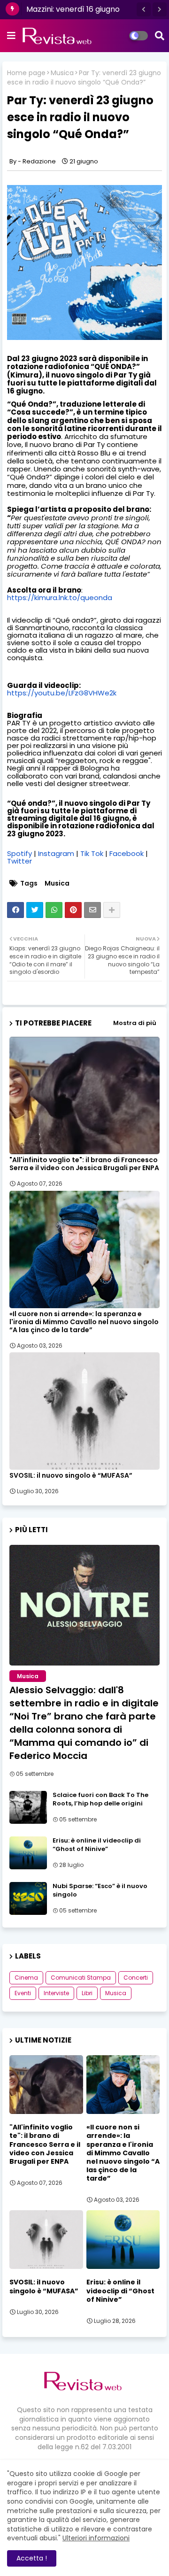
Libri (87, 1993)
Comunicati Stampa (81, 1978)
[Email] (92, 910)
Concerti (136, 1978)
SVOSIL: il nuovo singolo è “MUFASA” (71, 1476)
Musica (62, 73)
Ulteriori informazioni (96, 2538)
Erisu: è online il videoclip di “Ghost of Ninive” (97, 1845)
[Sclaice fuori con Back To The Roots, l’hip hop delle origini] (28, 1807)
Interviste (56, 1993)
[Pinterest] (73, 910)
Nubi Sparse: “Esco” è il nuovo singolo (100, 1890)
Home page (26, 73)
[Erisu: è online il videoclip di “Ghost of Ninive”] (28, 1853)
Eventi (23, 1993)
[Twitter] (35, 910)
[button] (144, 9)
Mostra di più (135, 1023)
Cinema (26, 1978)
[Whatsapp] (54, 910)
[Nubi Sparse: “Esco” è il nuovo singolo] (28, 1898)
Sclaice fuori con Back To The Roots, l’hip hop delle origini (100, 1799)
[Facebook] (15, 910)
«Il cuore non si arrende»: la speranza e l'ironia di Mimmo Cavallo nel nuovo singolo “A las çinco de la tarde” (84, 1322)
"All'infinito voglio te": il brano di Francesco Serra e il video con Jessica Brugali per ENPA (84, 1164)
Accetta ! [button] (32, 2558)
